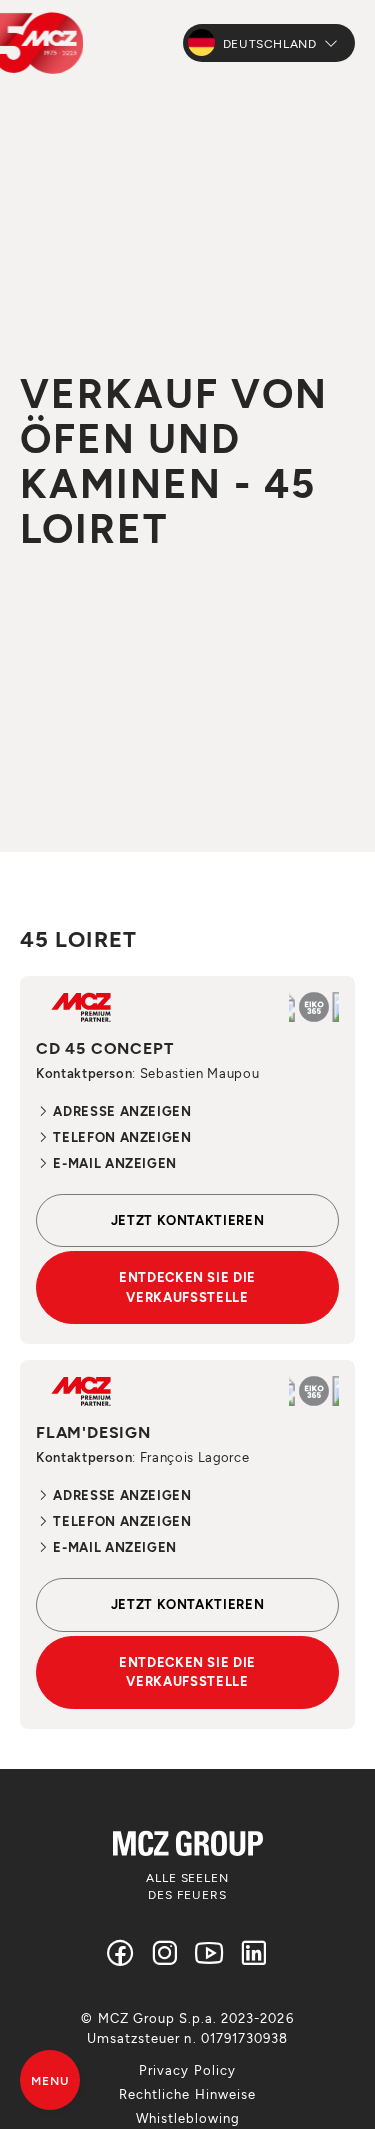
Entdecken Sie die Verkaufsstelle (187, 1287)
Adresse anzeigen (121, 1111)
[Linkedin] (254, 1952)
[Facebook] (121, 1952)
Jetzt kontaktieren (188, 1220)
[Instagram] (165, 1952)
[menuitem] (187, 2070)
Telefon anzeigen (121, 1137)
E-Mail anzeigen (113, 1163)
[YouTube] (210, 1952)
